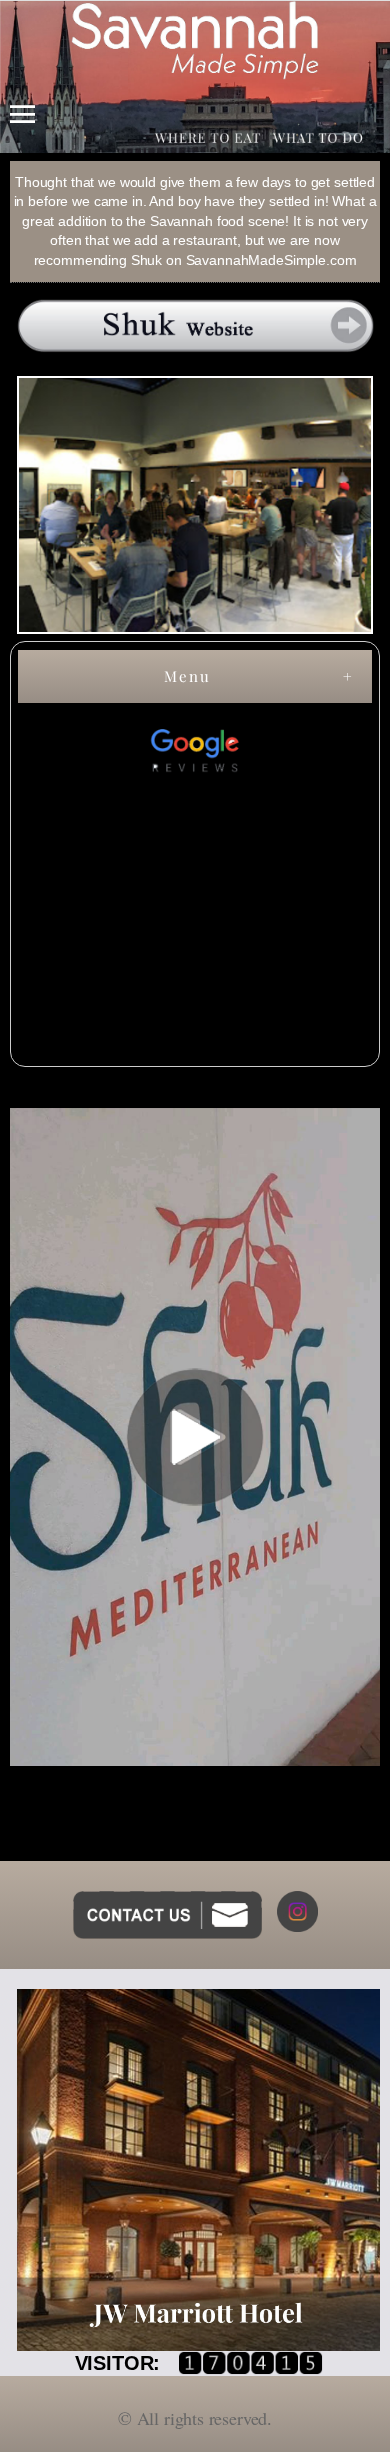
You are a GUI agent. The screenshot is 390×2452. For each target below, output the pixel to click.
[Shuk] (195, 325)
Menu (187, 676)
